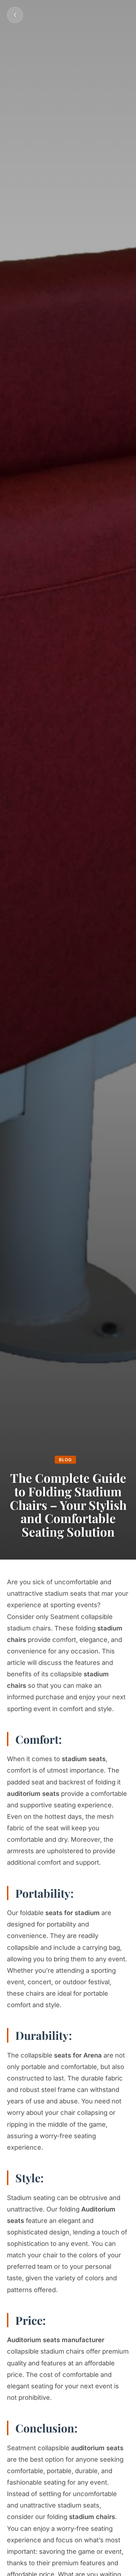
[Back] (15, 15)
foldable (60, 1913)
